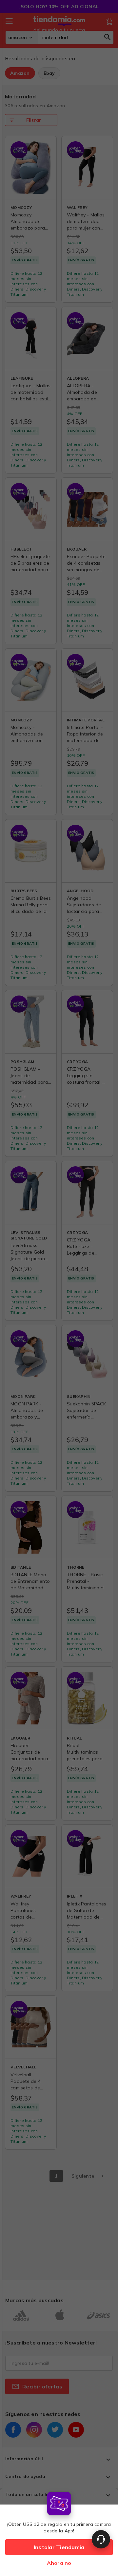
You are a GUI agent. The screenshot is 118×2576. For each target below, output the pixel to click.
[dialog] (59, 2532)
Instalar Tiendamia (59, 2547)
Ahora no (59, 2563)
